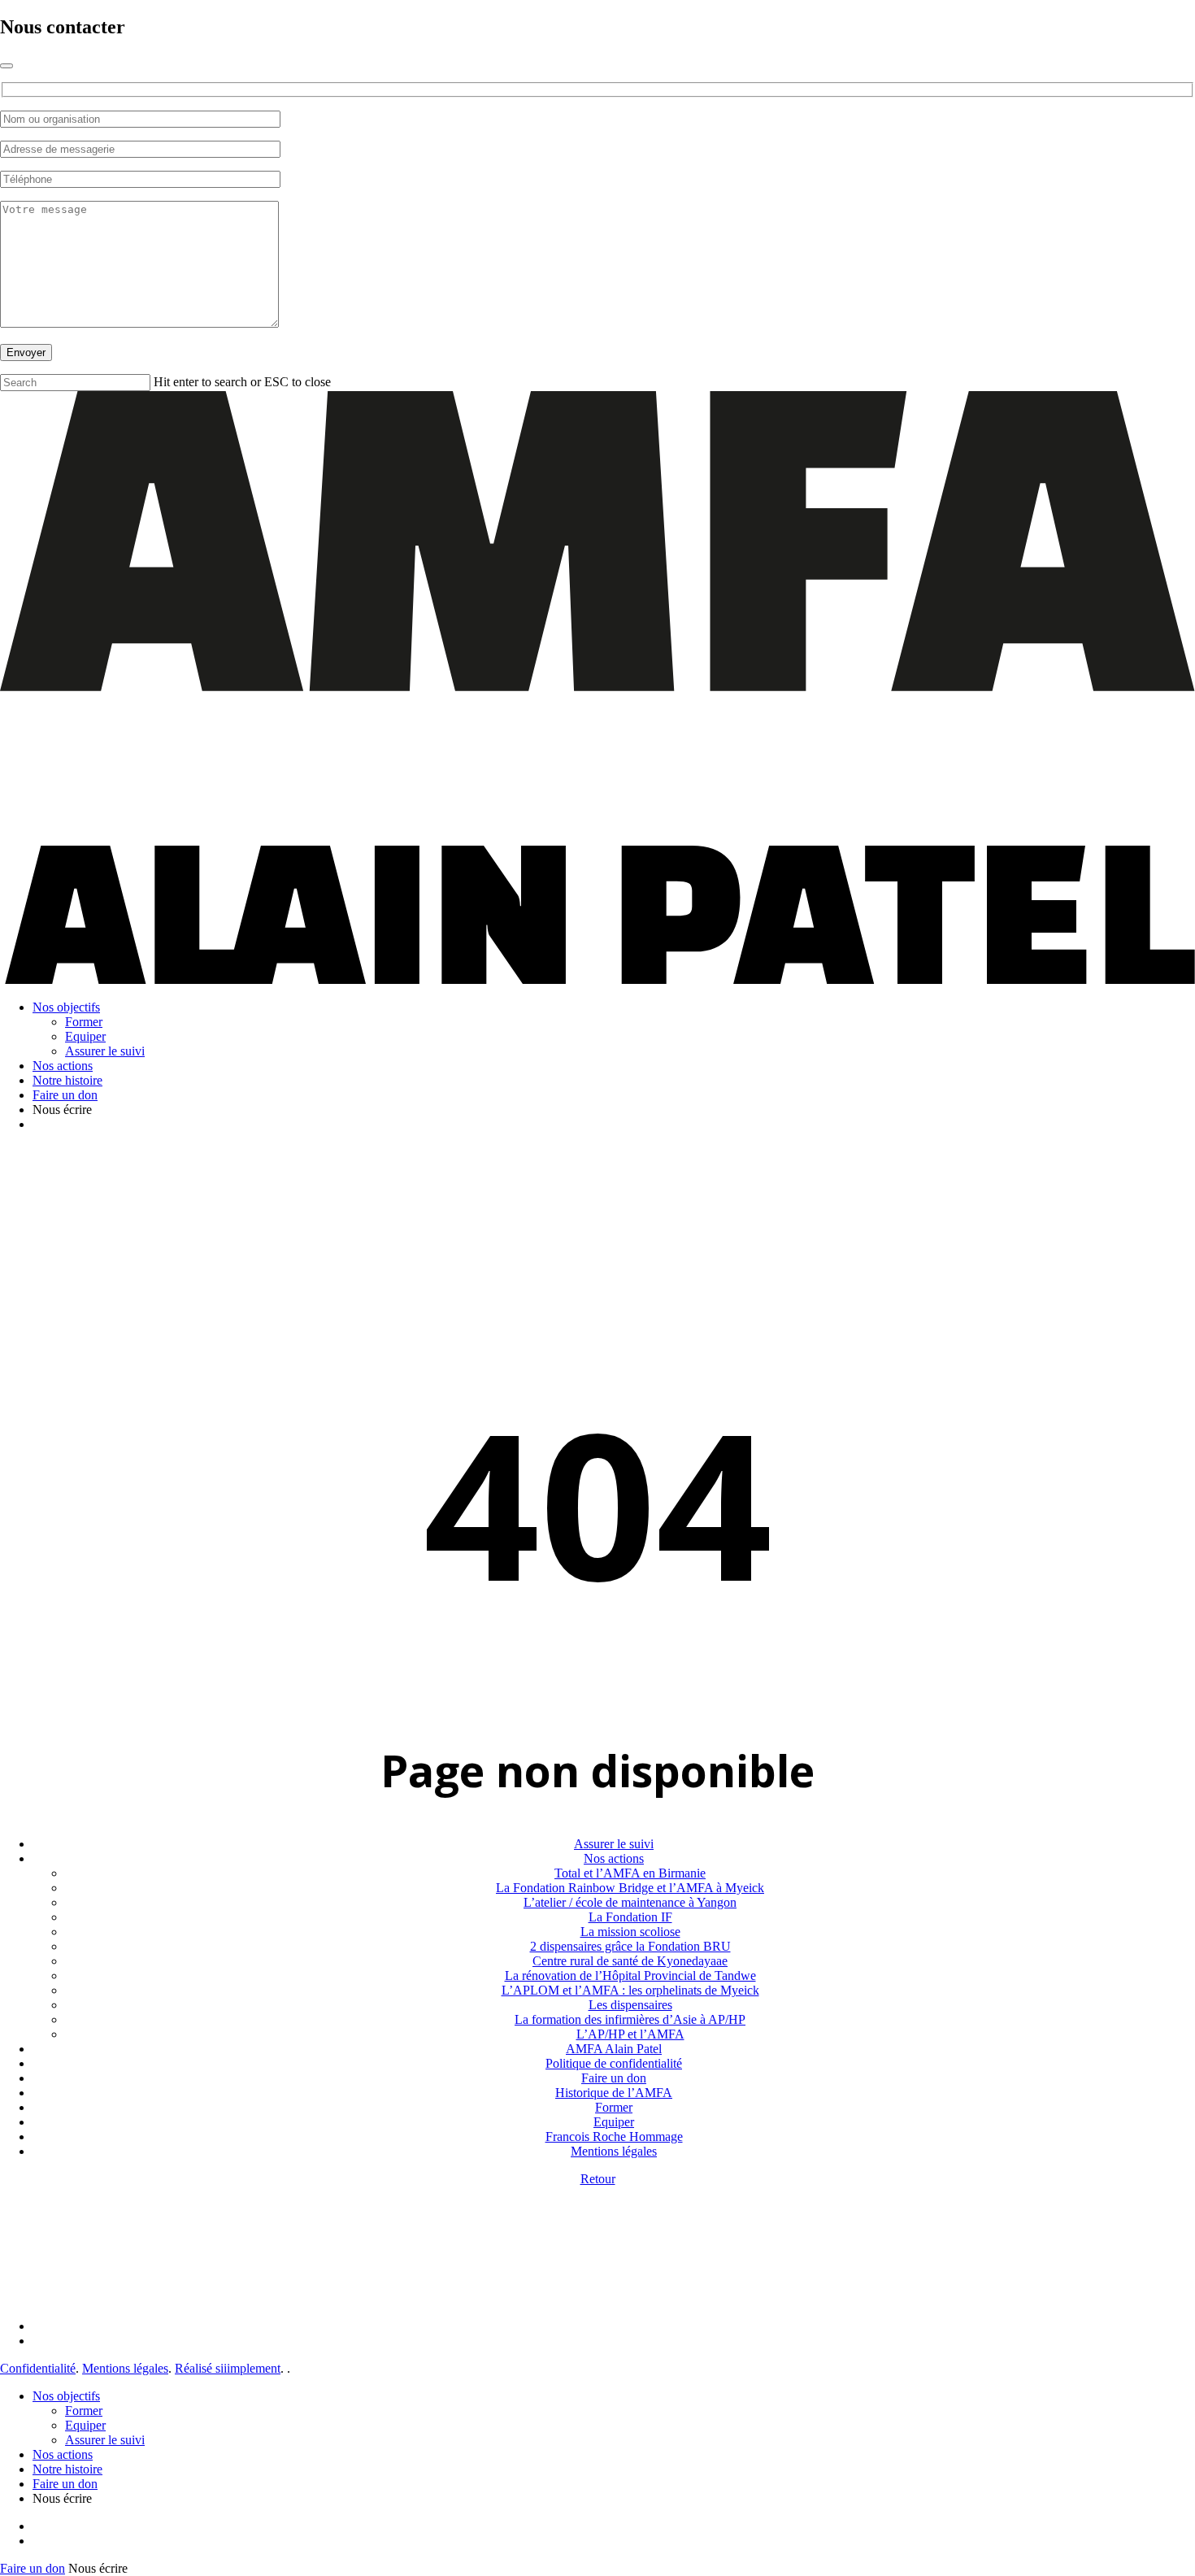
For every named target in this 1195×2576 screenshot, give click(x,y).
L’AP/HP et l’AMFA (630, 2034)
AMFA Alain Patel (614, 2049)
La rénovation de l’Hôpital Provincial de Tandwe (630, 1976)
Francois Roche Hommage (614, 2137)
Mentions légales (614, 2151)
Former (614, 2107)
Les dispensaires (630, 2005)
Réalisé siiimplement (228, 2368)
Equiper (614, 2122)
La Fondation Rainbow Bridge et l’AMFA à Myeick (630, 1888)
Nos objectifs (66, 2396)
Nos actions (614, 1858)
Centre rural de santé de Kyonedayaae (630, 1961)
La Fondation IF (630, 1917)
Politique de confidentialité (614, 2063)
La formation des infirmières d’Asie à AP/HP (630, 2019)
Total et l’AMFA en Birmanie (630, 1873)
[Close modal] (7, 66)
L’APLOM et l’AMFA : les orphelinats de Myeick (630, 1990)
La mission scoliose (630, 1932)
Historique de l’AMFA (614, 2093)
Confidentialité (38, 2368)
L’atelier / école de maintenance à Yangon (630, 1902)
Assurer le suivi (614, 1844)
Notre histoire (67, 2469)
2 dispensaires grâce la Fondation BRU (630, 1946)
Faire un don (614, 2078)
